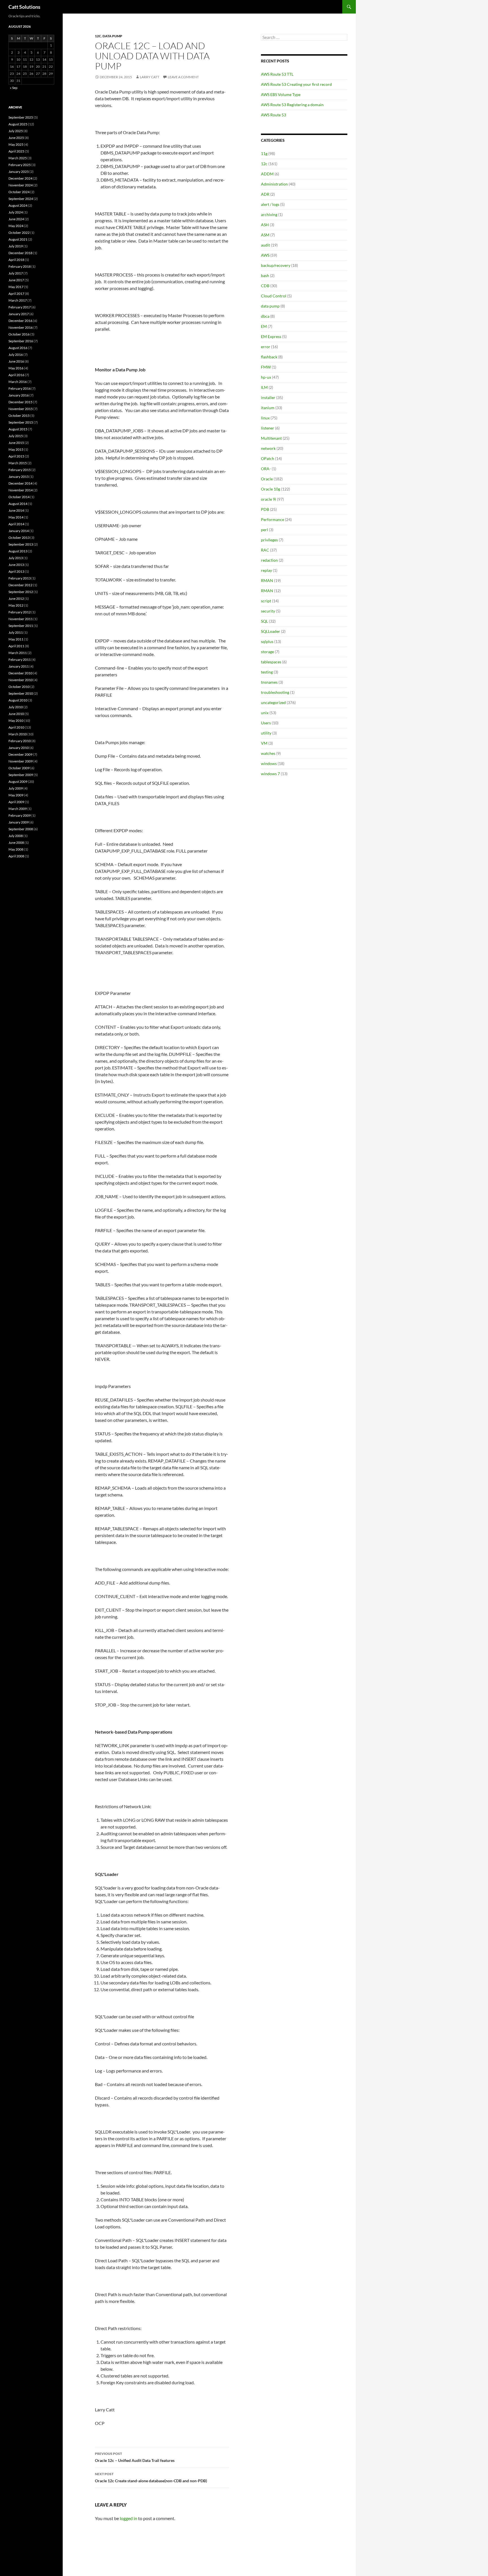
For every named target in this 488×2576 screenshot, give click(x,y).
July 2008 (16, 836)
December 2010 (20, 673)
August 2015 (18, 429)
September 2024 (21, 199)
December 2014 (20, 483)
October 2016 (19, 334)
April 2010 (16, 727)
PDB (265, 509)
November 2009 (21, 761)
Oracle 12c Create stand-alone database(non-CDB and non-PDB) (151, 2477)
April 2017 (16, 294)
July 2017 (16, 273)
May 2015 (16, 449)
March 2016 (18, 382)
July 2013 (16, 558)
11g (264, 153)
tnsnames (269, 682)
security (268, 611)
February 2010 (20, 741)
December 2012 (20, 585)
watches (268, 753)
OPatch (268, 458)
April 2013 (16, 571)
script (266, 601)
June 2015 (16, 443)
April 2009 (16, 802)
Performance (273, 519)
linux (265, 418)
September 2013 (21, 544)
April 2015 (16, 456)
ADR (265, 194)
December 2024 (20, 178)
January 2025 (19, 172)
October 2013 (19, 538)
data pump (112, 36)
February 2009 (20, 815)
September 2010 (21, 693)
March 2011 (18, 653)
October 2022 (19, 233)
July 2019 (16, 246)
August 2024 (18, 205)
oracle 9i (269, 499)
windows (269, 763)
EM (264, 326)
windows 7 (270, 774)
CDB (265, 286)
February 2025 (20, 165)
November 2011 (21, 619)
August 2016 (18, 348)
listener (268, 428)
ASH (265, 225)
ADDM (267, 174)
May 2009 (16, 795)
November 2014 (21, 490)
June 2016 (16, 361)
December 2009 (20, 754)
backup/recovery (276, 265)
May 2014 (16, 517)
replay (266, 570)
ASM (265, 235)
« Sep (14, 88)
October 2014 (19, 497)
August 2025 (18, 124)
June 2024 (16, 219)
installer (268, 397)
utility (266, 733)
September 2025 (21, 117)
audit (265, 245)
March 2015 (18, 463)
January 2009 (19, 822)
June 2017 (16, 280)
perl (264, 530)
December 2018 (20, 253)
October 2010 (19, 687)
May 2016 (16, 368)
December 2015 (20, 402)
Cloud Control (274, 296)
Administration (274, 184)
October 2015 (19, 416)
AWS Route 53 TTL (277, 74)
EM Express (271, 336)
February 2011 (20, 660)
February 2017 (20, 307)
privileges (269, 540)
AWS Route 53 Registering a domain (292, 105)
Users (266, 723)
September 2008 (21, 829)
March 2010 (18, 734)
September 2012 (21, 592)
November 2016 (21, 327)
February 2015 (20, 470)
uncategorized (273, 702)
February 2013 (20, 578)
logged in (128, 2518)
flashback (269, 357)
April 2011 (16, 646)
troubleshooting (275, 692)
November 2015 (21, 409)
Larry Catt (150, 77)
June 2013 (16, 565)
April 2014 (16, 524)
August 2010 (18, 700)
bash (265, 275)
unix (265, 713)
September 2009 (21, 775)
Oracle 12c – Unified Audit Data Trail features (135, 2457)
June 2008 (16, 843)
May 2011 (16, 639)
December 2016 (20, 321)
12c (98, 36)
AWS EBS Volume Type (281, 94)
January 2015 (19, 477)
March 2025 (18, 158)
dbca (265, 316)
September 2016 (21, 341)
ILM (264, 387)
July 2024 (16, 212)
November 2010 (21, 680)
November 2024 (21, 185)
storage (267, 652)
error (266, 347)
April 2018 (16, 260)
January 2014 (19, 531)
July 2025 (16, 131)
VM (264, 743)
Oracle (267, 479)
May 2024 (16, 226)
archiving (269, 214)
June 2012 (16, 599)
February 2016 (20, 388)
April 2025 (16, 151)
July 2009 (16, 788)
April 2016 (16, 375)
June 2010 (16, 714)
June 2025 (16, 138)
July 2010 (16, 707)
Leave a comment (183, 77)
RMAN (267, 580)
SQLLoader (271, 631)
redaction (269, 560)
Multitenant (271, 438)
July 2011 (16, 632)
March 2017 (18, 300)
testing (267, 672)
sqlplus (267, 641)
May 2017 (16, 287)
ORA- (266, 469)
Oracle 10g (271, 489)
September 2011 (21, 626)
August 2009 (18, 782)
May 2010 (16, 721)
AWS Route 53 (274, 115)
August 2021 (18, 239)
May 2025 (16, 144)
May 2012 (16, 605)
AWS (265, 255)
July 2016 (16, 355)
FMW (266, 367)
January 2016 (19, 395)
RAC (265, 550)
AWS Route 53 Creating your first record (296, 84)
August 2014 (18, 504)
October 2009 (19, 768)
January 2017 (19, 314)
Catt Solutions (24, 7)
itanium (268, 408)
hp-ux (266, 377)
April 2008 (16, 856)
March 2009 (18, 809)
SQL (264, 621)
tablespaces (271, 662)
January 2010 (19, 748)
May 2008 (16, 849)
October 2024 (19, 192)
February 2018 (20, 266)
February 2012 (20, 612)
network (268, 448)
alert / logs (270, 204)
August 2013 (18, 551)
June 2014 (16, 510)
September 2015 (21, 422)
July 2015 (16, 436)
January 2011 (19, 666)
